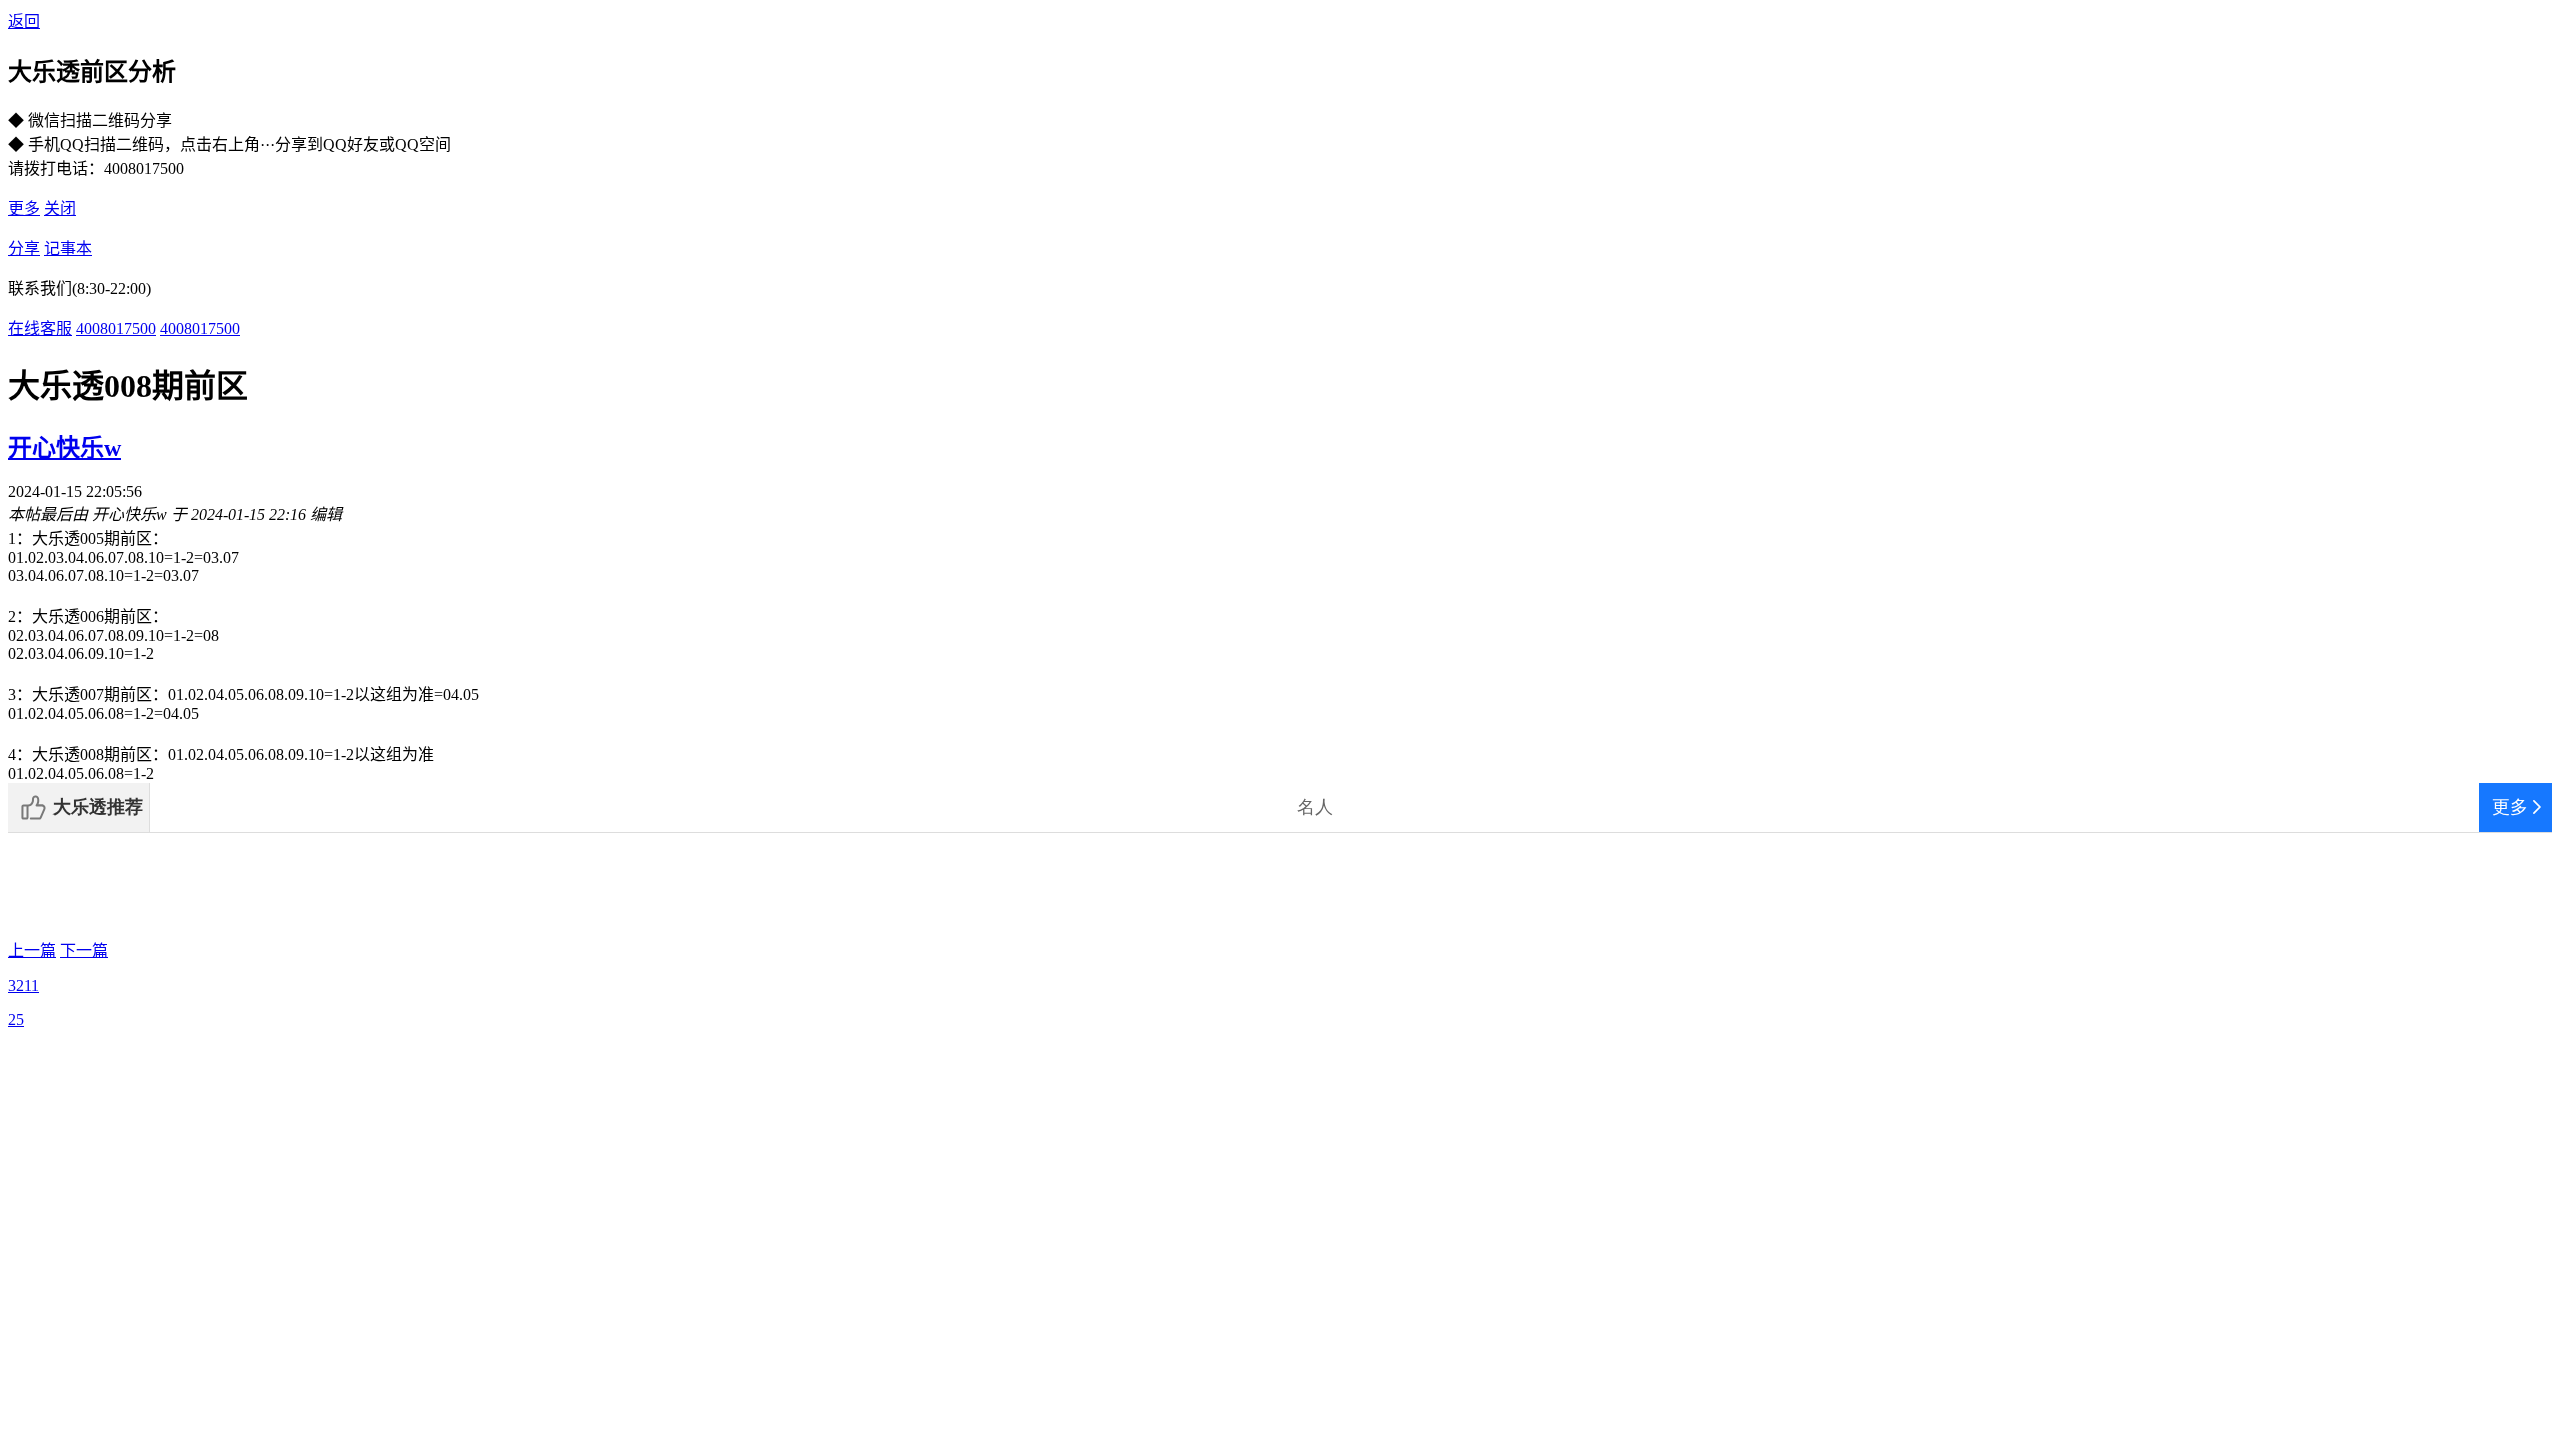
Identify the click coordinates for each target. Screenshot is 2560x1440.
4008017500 (116, 328)
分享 (24, 248)
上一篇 (32, 950)
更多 (24, 208)
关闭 (60, 208)
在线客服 (40, 328)
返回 (24, 21)
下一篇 (84, 950)
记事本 (68, 248)
